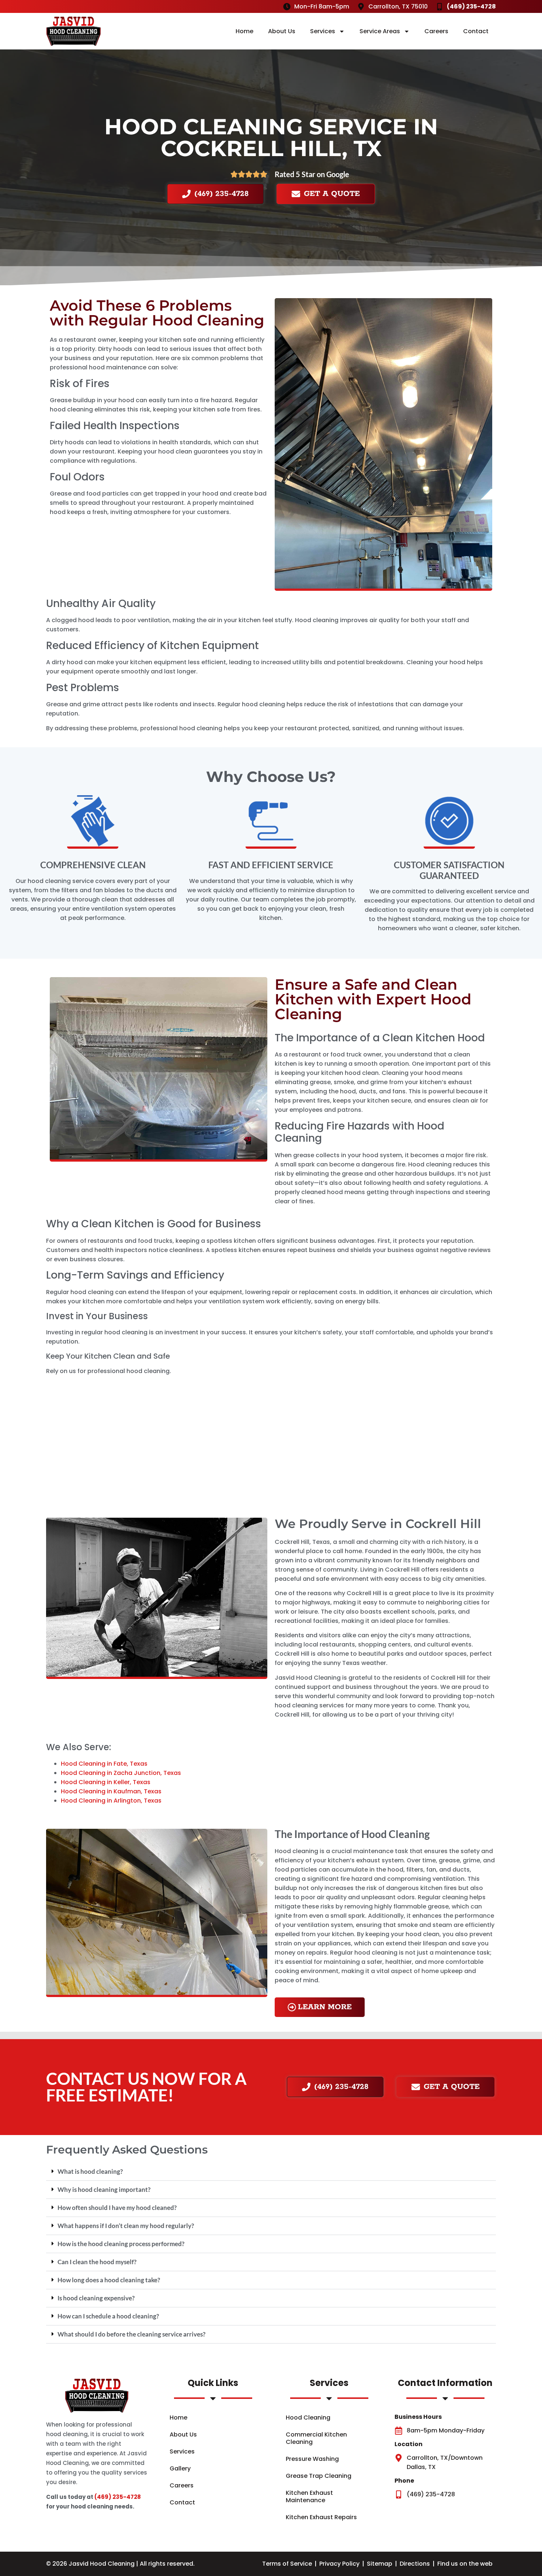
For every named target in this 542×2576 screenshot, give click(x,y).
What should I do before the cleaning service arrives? (131, 2334)
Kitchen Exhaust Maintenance (309, 2496)
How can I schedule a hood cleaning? (108, 2316)
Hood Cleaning (308, 2418)
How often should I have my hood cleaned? (117, 2208)
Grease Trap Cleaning (319, 2476)
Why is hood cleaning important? (104, 2189)
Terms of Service (287, 2564)
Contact (476, 31)
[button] (271, 2172)
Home (244, 31)
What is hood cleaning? (90, 2171)
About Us (282, 31)
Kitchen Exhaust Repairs (321, 2517)
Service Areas (380, 31)
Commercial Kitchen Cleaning (316, 2438)
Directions (415, 2564)
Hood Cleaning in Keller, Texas (106, 1782)
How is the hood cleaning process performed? (121, 2244)
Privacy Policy (339, 2564)
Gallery (180, 2468)
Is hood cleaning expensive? (96, 2298)
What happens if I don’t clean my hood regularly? (126, 2226)
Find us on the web (465, 2564)
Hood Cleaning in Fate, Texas (104, 1764)
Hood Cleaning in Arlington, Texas (111, 1801)
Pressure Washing (312, 2459)
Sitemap (380, 2564)
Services (323, 31)
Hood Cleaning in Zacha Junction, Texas (121, 1773)
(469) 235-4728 (118, 2497)
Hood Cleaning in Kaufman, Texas (111, 1791)
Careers (436, 31)
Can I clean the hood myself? (97, 2262)
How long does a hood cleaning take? (109, 2280)
